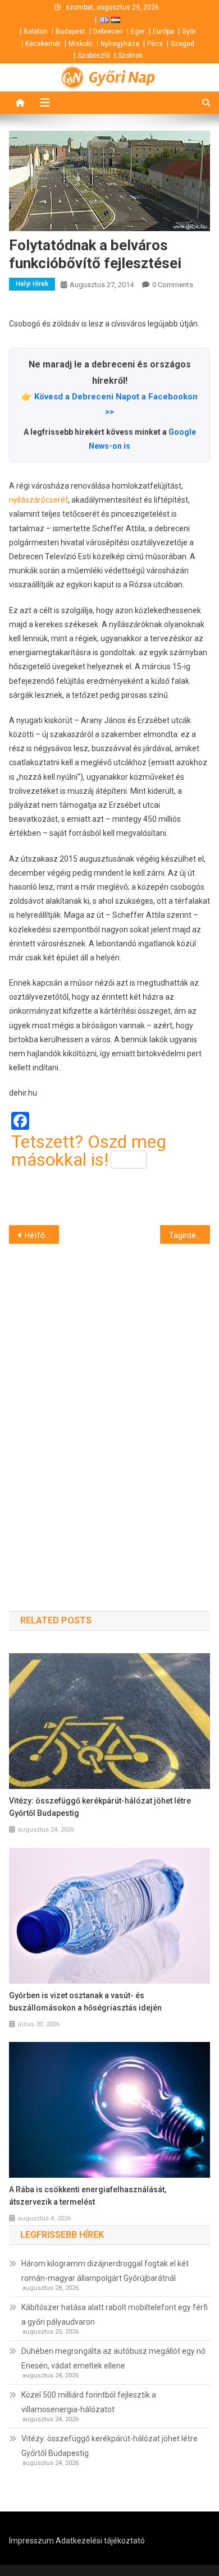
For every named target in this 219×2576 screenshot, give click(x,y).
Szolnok (130, 56)
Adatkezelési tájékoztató (100, 2541)
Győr (189, 31)
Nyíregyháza (120, 44)
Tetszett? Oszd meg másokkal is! (89, 1151)
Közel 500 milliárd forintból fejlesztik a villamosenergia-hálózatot (89, 2402)
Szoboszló (94, 56)
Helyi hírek (32, 284)
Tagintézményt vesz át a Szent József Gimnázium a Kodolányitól (190, 1235)
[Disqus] (110, 1407)
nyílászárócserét (38, 500)
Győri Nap (122, 77)
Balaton (36, 31)
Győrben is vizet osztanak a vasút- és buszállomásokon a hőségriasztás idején (85, 2002)
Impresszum (31, 2541)
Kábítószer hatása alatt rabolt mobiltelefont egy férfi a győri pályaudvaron (115, 2315)
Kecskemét (43, 44)
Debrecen (108, 31)
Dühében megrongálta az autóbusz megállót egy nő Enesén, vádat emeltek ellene (113, 2358)
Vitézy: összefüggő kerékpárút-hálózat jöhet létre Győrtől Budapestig (100, 1807)
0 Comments (173, 285)
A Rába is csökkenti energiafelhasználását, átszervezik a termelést (88, 2196)
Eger (138, 31)
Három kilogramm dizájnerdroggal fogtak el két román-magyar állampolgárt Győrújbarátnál (105, 2271)
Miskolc (81, 44)
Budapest (70, 31)
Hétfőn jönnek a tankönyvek (42, 1235)
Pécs (155, 44)
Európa (163, 31)
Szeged (182, 44)
